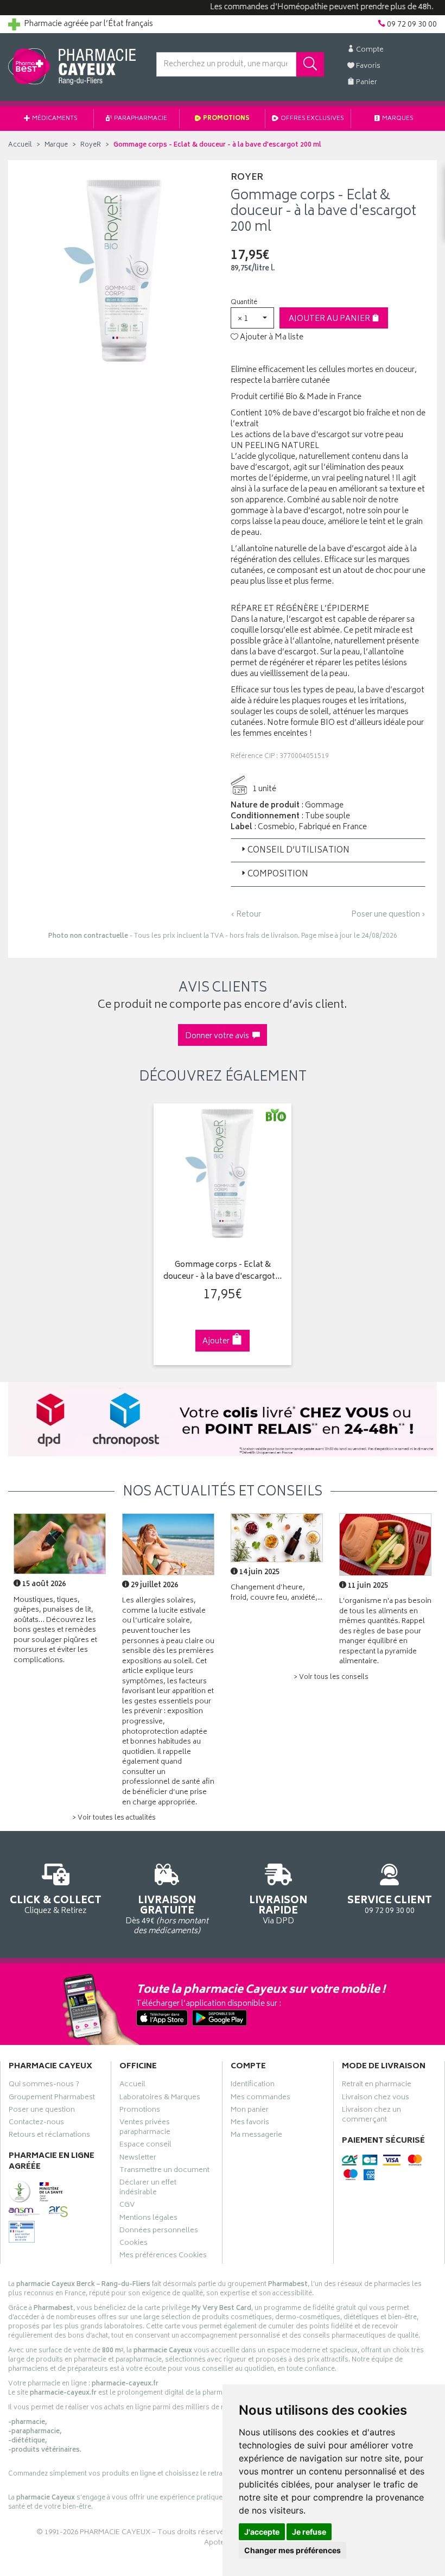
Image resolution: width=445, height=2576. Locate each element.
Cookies (133, 2244)
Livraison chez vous (376, 2099)
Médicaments (54, 119)
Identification (253, 2086)
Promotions (226, 119)
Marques (397, 119)
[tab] (328, 850)
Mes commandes (260, 2099)
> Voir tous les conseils (331, 1678)
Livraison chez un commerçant (371, 2116)
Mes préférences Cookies (163, 2257)
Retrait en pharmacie (377, 2086)
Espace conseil (145, 2146)
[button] (252, 318)
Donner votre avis (219, 1036)
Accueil (20, 145)
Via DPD (278, 1910)
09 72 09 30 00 (390, 1904)
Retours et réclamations (49, 2136)
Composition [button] (278, 875)
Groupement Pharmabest (52, 2099)
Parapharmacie (140, 119)
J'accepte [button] (262, 2532)
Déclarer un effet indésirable (148, 2189)
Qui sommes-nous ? (44, 2086)
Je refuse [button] (309, 2532)
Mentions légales (148, 2219)
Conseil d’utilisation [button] (298, 851)
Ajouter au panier (330, 319)
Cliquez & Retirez (56, 1904)
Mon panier (250, 2111)
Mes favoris (250, 2124)
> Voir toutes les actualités (114, 1818)
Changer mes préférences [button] (293, 2550)
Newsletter (138, 2159)
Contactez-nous (36, 2124)
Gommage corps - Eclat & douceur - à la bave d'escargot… (223, 1271)
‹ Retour (246, 915)
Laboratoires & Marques (160, 2099)
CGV (127, 2206)
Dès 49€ (167, 1915)
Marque (56, 145)
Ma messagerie (256, 2136)
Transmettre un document (164, 2171)
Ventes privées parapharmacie (145, 2129)
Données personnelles (159, 2232)
